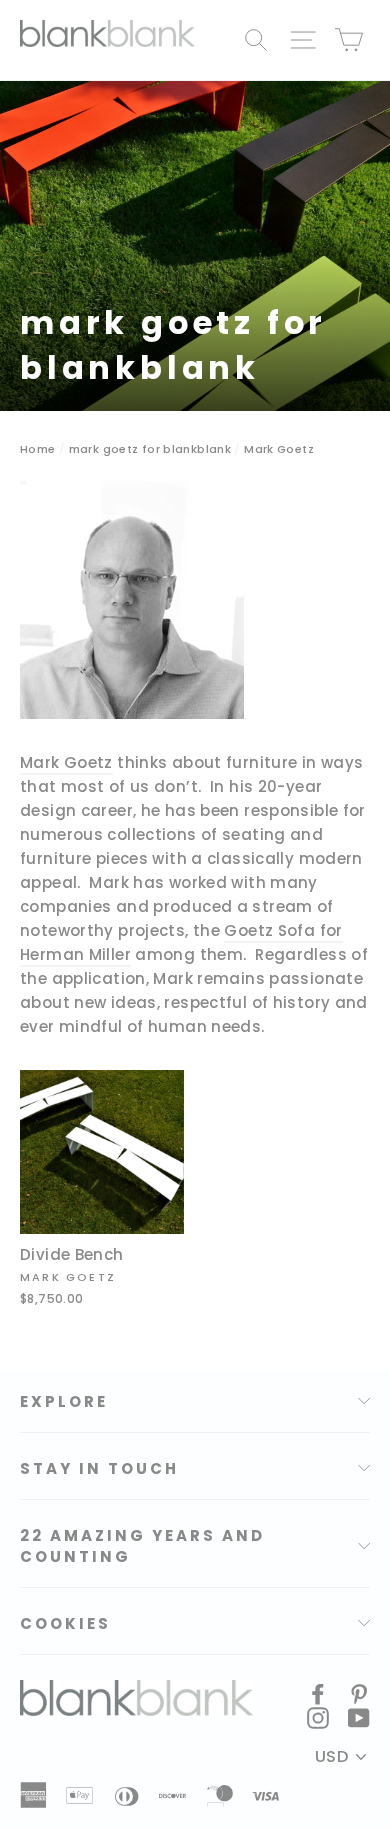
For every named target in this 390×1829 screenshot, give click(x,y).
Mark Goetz (66, 762)
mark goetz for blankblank (150, 449)
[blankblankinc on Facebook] (318, 1693)
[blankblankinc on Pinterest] (359, 1693)
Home (38, 449)
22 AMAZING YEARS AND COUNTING (142, 1546)
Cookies (65, 1623)
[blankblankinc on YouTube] (359, 1717)
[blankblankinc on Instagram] (318, 1717)
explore (64, 1401)
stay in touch (99, 1468)
